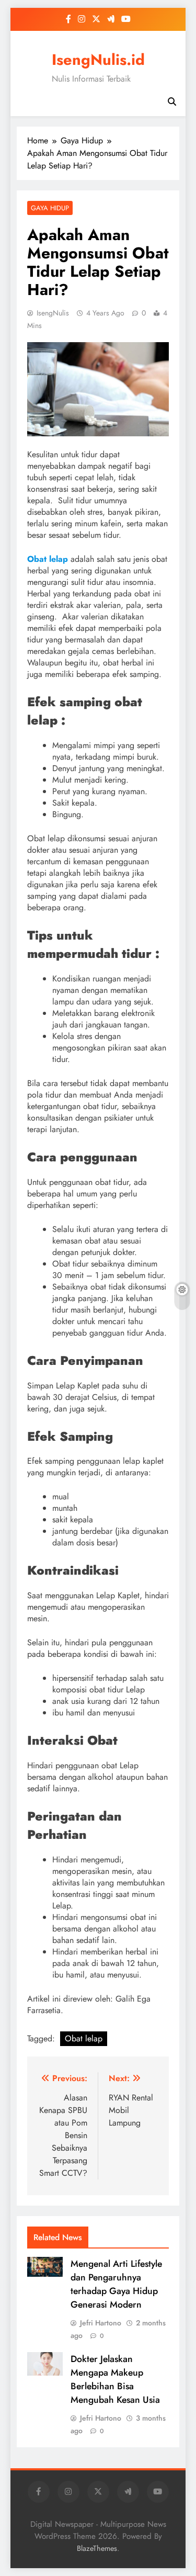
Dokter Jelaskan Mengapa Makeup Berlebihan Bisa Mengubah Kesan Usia (115, 2379)
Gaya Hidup (50, 208)
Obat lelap (84, 2038)
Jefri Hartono (101, 2323)
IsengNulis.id (98, 60)
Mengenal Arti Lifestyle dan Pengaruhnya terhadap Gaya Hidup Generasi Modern (116, 2284)
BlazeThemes (97, 2548)
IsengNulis (53, 313)
